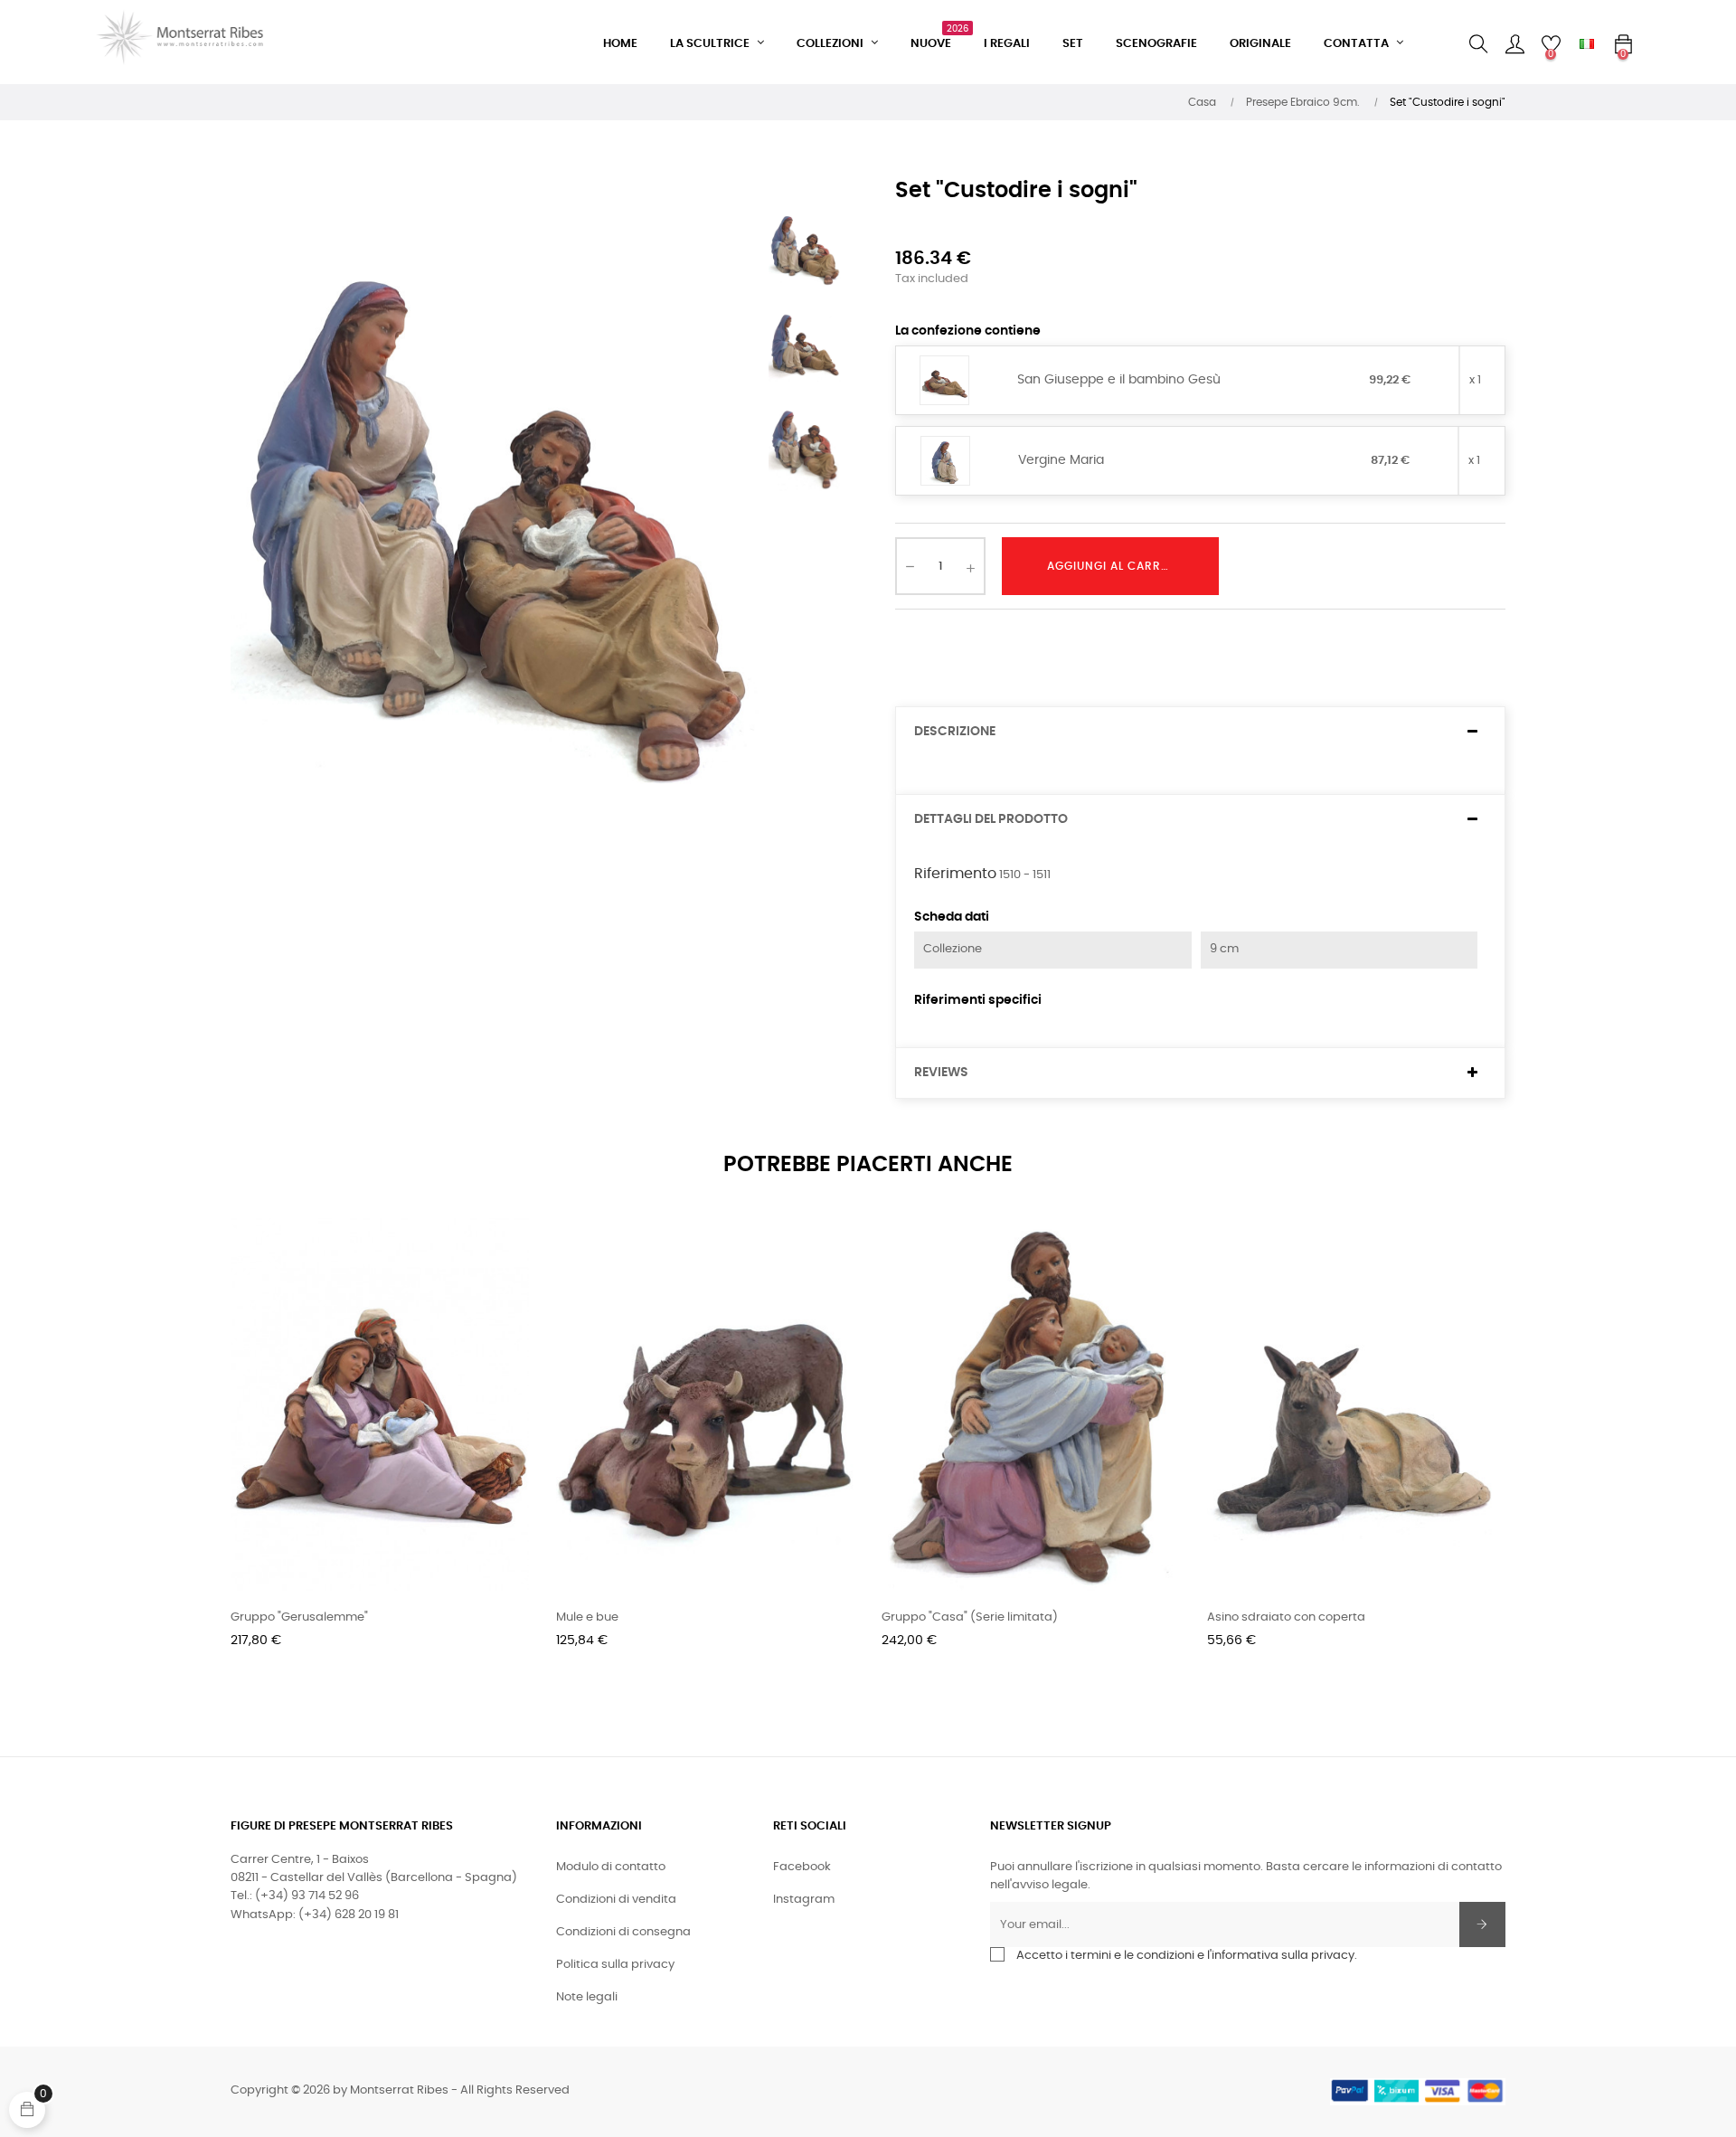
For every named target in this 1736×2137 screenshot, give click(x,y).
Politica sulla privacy (615, 1965)
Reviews (941, 1073)
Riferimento (955, 874)
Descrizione (955, 732)
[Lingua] (1587, 44)
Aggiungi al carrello (1117, 566)
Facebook (802, 1867)
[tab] (1200, 732)
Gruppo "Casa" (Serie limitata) (970, 1617)
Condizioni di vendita (616, 1900)
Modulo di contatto (611, 1867)
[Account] (1514, 44)
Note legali (587, 1997)
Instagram (804, 1900)
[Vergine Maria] (945, 462)
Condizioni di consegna (623, 1932)
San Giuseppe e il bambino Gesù (1119, 380)
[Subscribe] (1482, 1924)
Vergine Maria (1061, 460)
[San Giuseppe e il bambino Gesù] (944, 381)
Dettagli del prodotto (991, 819)
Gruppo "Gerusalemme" (299, 1617)
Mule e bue (587, 1617)
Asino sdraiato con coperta (1286, 1617)
